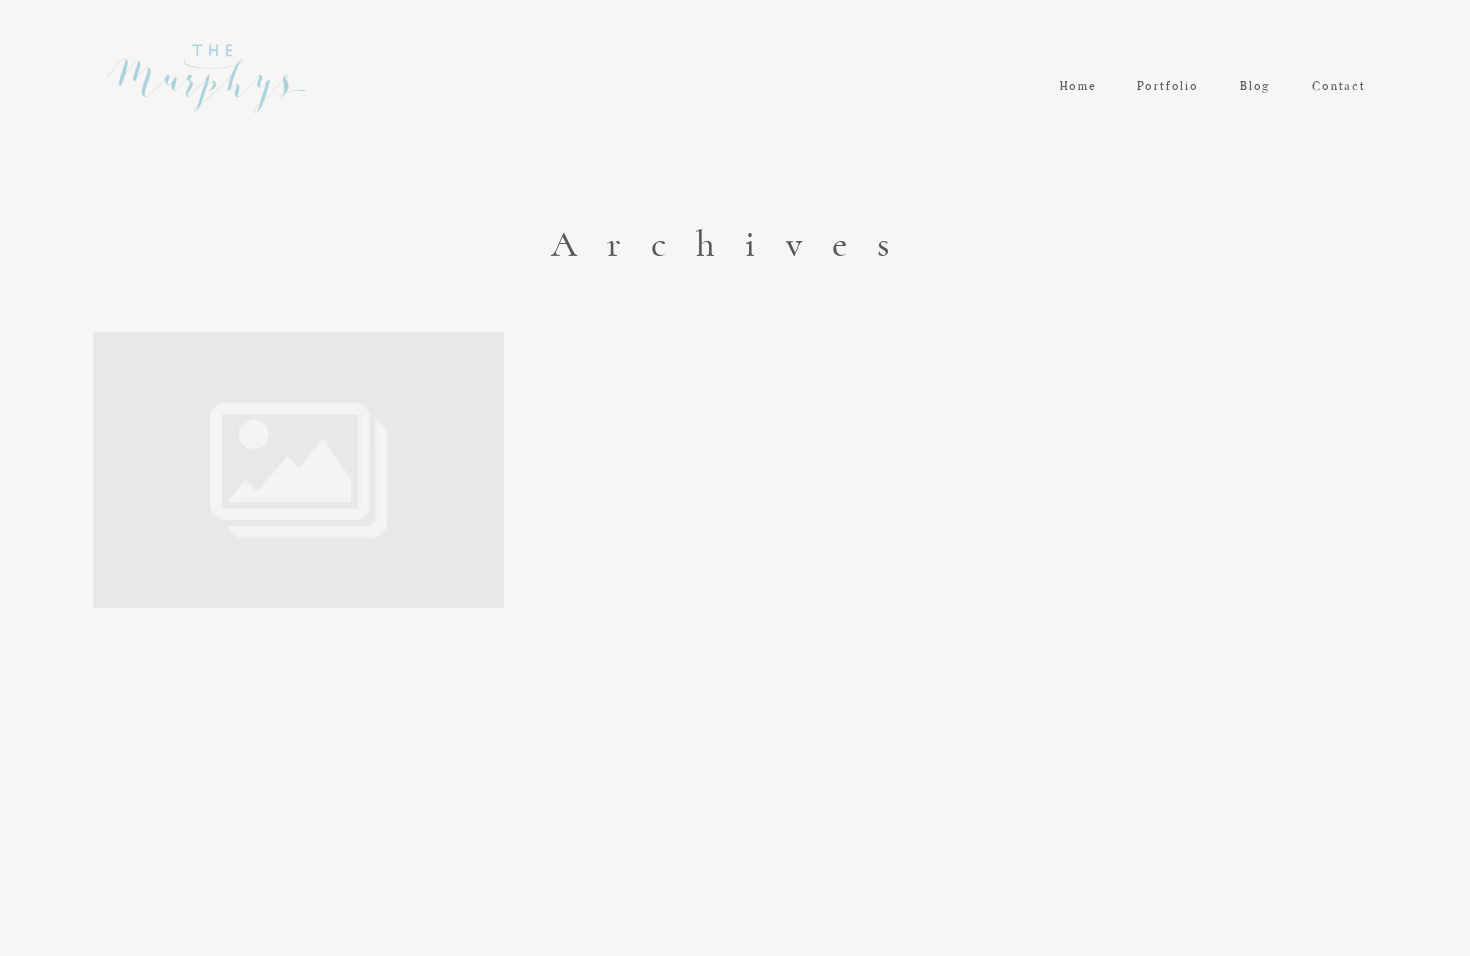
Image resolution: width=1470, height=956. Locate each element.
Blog (1255, 87)
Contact (1339, 87)
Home (1078, 87)
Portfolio (1168, 87)
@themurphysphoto (735, 741)
